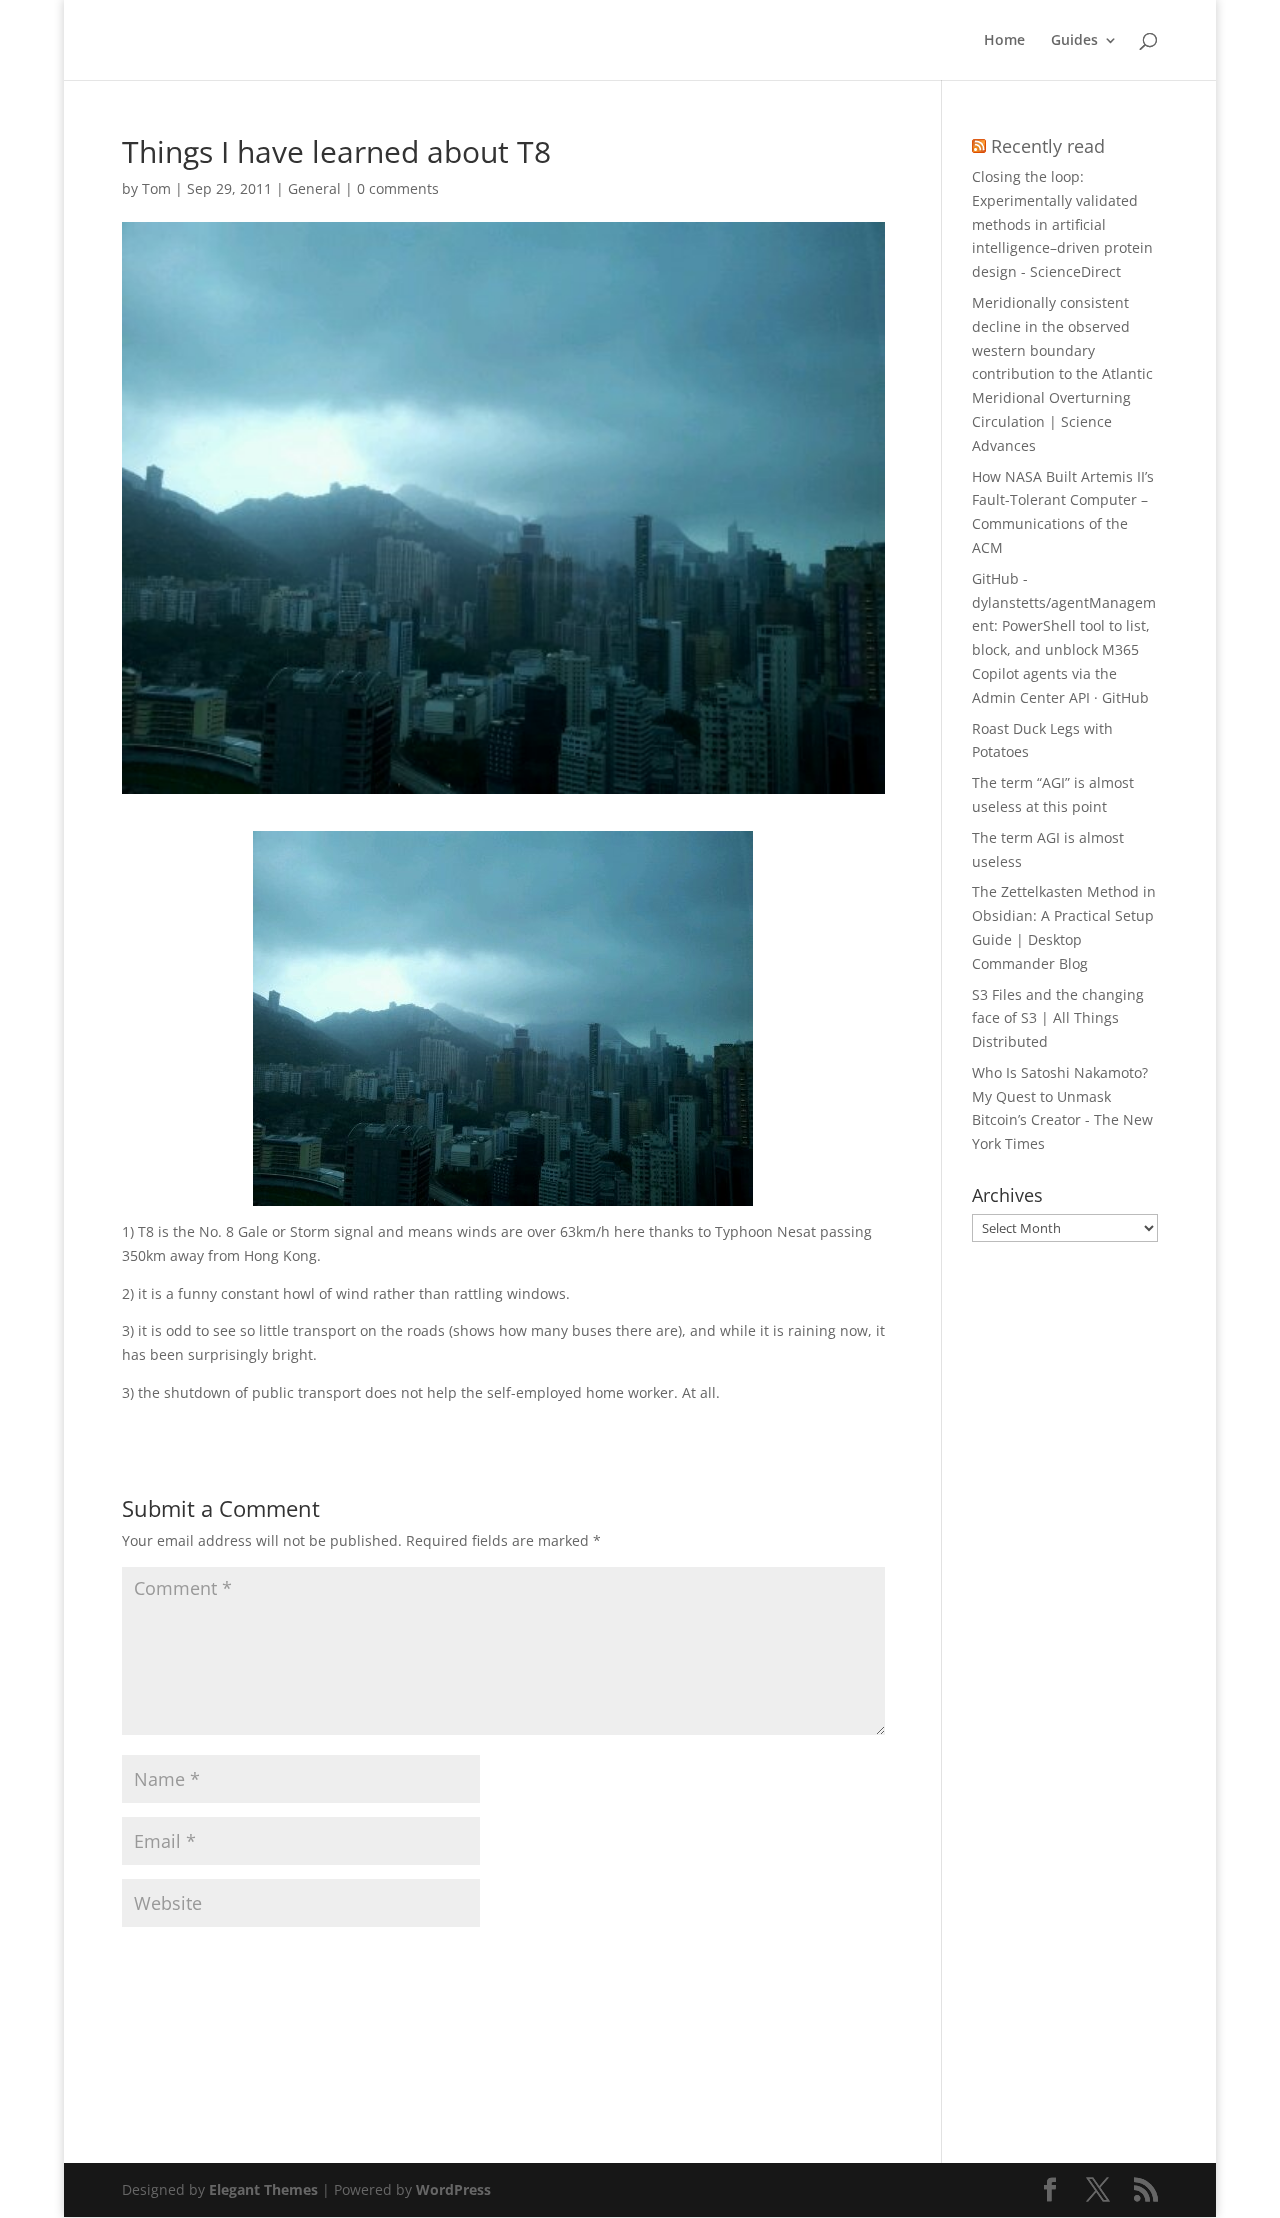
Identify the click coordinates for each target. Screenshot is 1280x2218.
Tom (156, 188)
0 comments (398, 188)
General (314, 188)
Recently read (1048, 146)
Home (1004, 41)
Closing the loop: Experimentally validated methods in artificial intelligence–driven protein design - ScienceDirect (1062, 224)
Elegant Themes (263, 2189)
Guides (1074, 41)
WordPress (453, 2189)
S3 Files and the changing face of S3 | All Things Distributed (1058, 1018)
